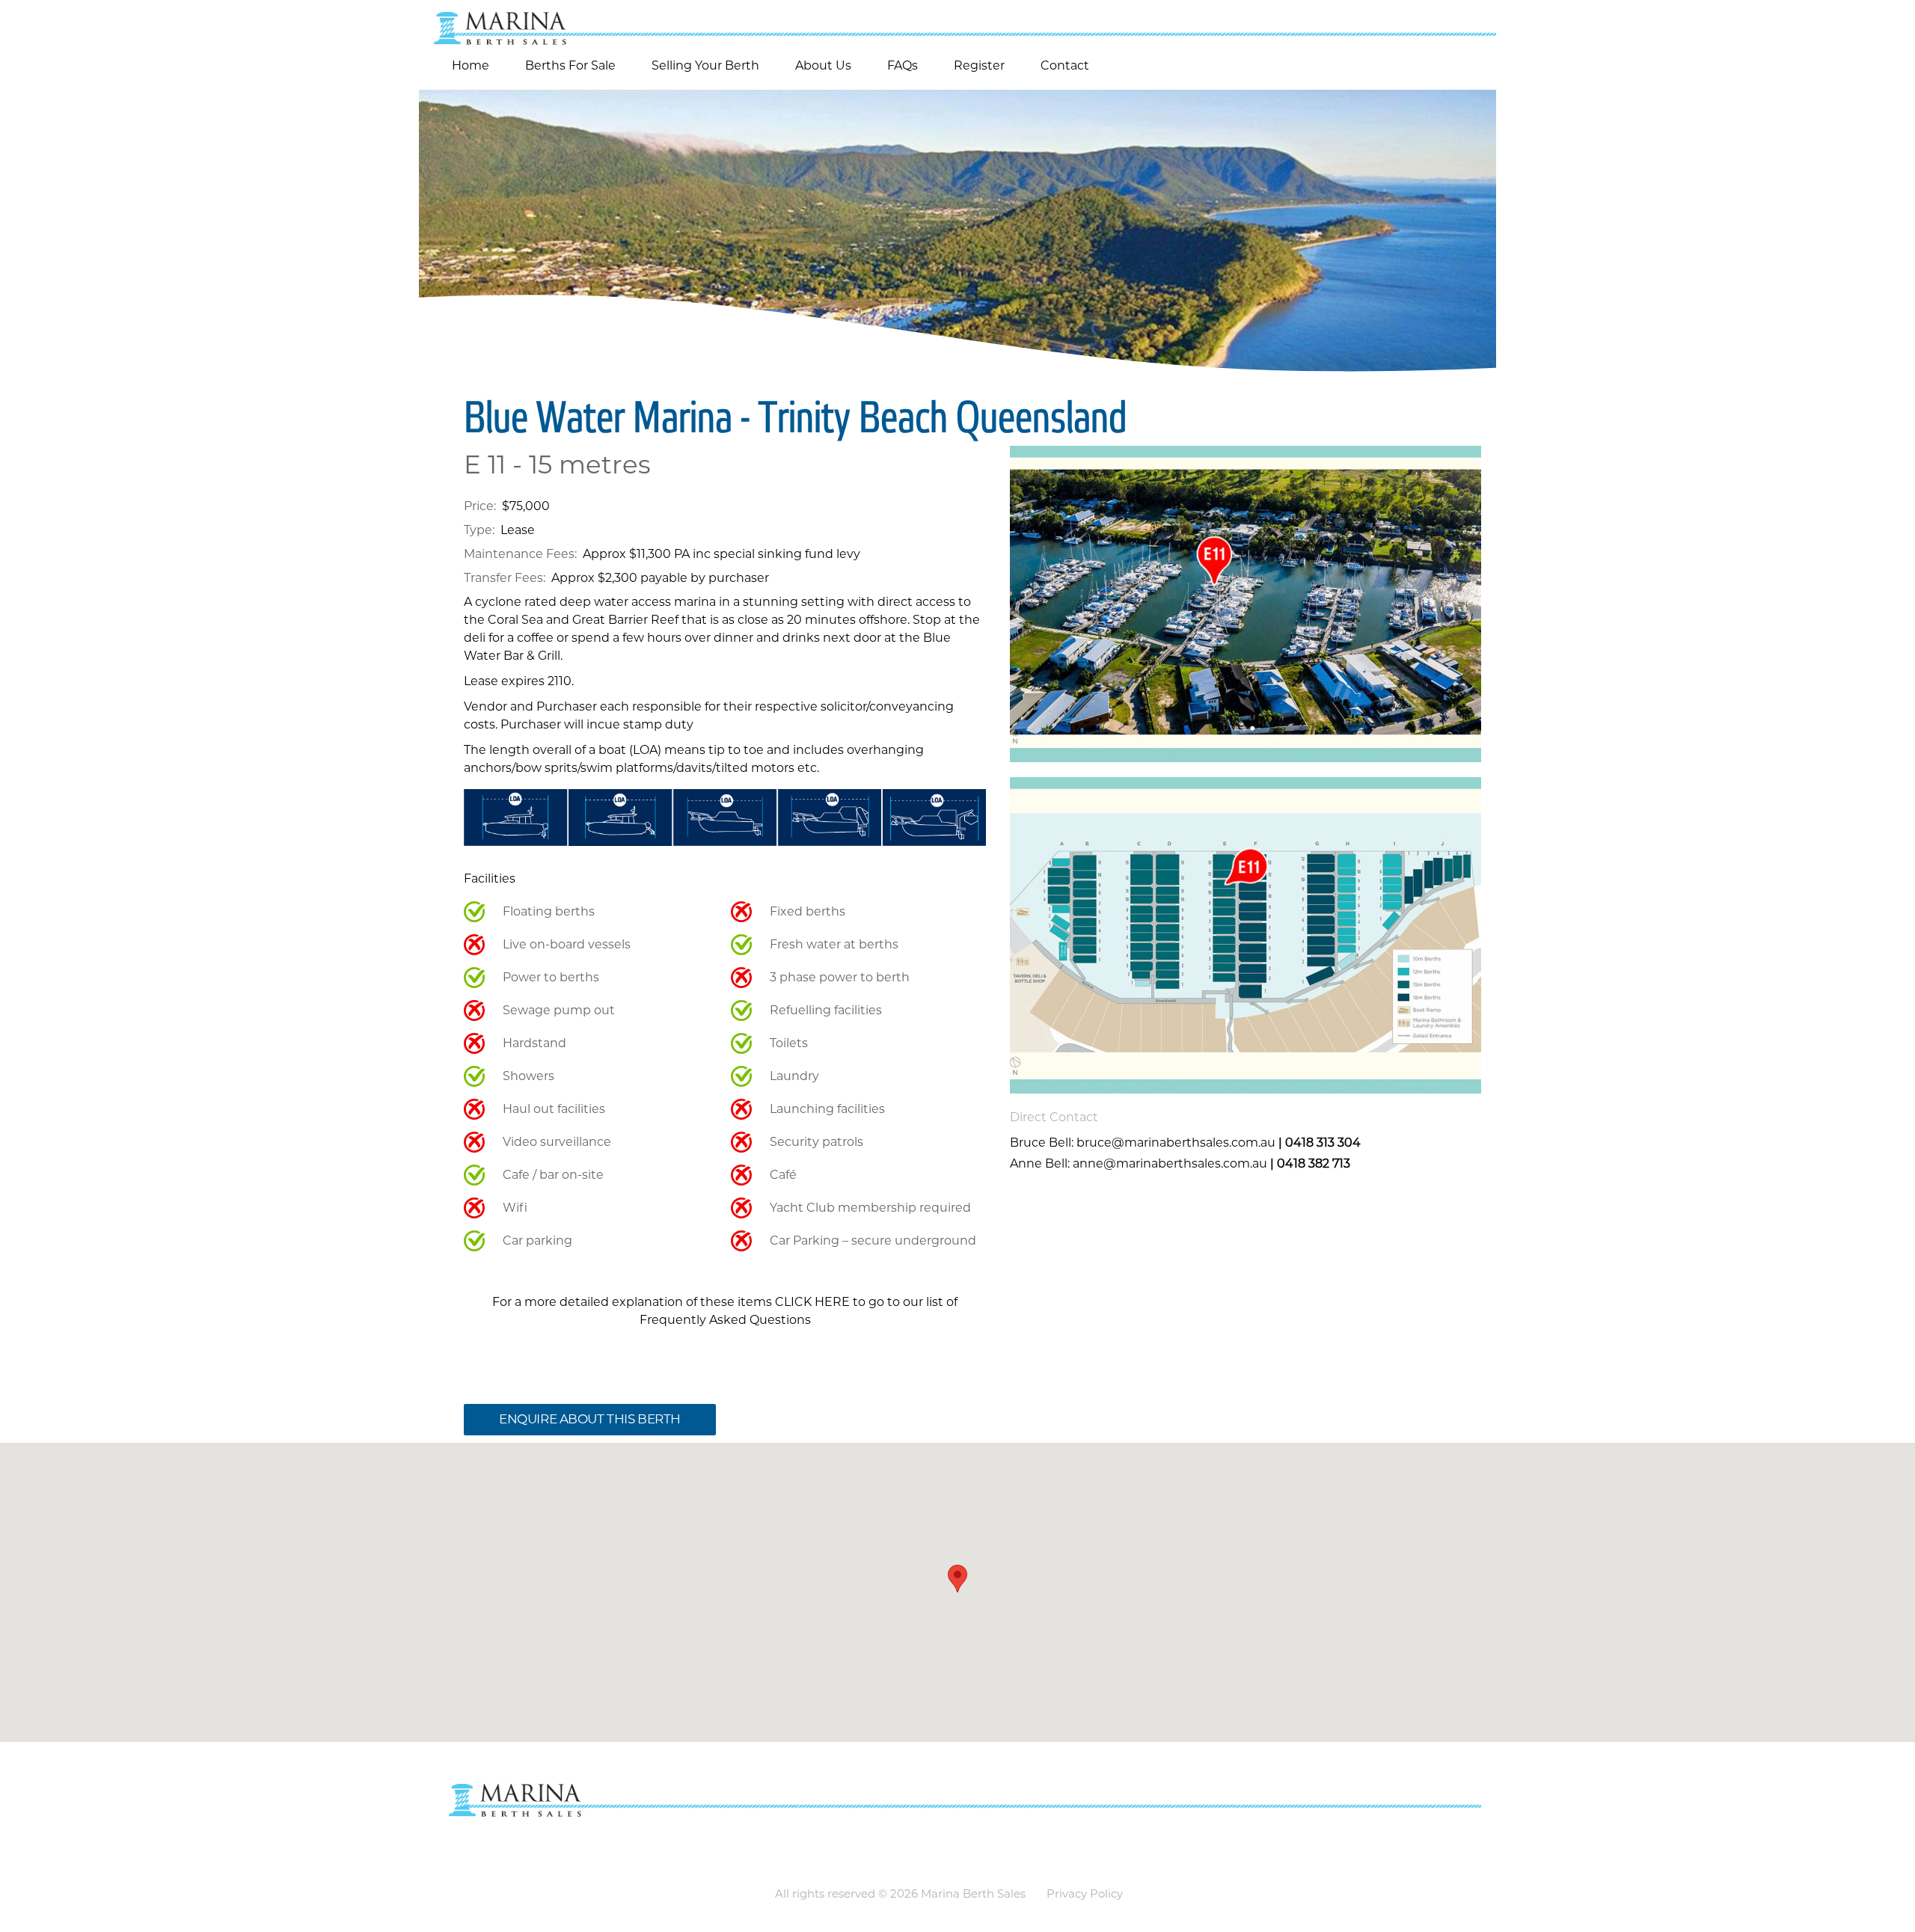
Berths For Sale (570, 65)
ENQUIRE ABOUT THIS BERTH (590, 1419)
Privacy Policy (1085, 1893)
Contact (1065, 65)
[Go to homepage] (957, 22)
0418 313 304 (1323, 1143)
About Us (823, 65)
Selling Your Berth (705, 65)
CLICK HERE (812, 1302)
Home (471, 65)
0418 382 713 (1314, 1163)
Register (979, 65)
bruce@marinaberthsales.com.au (1176, 1143)
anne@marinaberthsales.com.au (1170, 1163)
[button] (957, 1579)
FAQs (903, 65)
